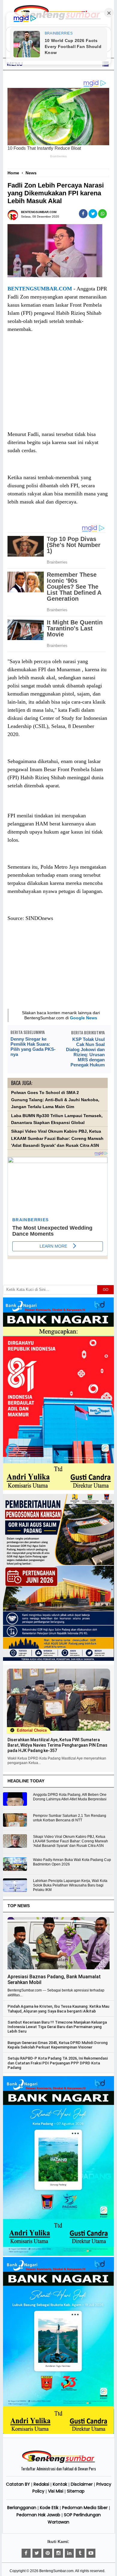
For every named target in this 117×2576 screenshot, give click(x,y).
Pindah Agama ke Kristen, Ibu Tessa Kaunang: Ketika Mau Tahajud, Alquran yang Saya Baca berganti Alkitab (58, 2009)
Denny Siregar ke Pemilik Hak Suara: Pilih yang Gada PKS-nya (33, 1047)
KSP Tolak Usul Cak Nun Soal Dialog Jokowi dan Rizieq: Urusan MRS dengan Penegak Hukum (85, 1052)
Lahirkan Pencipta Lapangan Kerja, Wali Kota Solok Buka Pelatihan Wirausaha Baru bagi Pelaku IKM (70, 1885)
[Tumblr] (80, 2553)
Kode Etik (49, 2508)
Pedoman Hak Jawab (38, 2515)
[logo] (58, 2462)
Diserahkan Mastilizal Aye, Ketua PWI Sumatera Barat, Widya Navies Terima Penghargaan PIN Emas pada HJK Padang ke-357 (57, 1745)
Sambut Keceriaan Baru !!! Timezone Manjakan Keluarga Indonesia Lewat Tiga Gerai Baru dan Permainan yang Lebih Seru (57, 2027)
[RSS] (91, 2553)
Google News (84, 1018)
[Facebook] (26, 2553)
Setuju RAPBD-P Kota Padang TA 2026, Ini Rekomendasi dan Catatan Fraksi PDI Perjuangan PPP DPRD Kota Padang (58, 2063)
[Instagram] (58, 2553)
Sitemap (76, 2491)
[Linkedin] (69, 2553)
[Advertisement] (58, 387)
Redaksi (41, 2484)
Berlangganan (22, 2508)
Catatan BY (18, 2484)
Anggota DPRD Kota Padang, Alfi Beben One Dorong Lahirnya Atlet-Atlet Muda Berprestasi (70, 1797)
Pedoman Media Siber (85, 2508)
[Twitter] (37, 2553)
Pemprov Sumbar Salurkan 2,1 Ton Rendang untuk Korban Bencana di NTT (70, 1818)
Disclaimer (82, 2484)
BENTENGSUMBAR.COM (40, 289)
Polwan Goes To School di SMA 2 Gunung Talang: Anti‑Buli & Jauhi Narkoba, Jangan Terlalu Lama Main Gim (55, 1100)
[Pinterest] (48, 2553)
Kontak (60, 2484)
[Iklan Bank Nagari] (59, 2255)
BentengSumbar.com (56, 2571)
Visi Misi (56, 2491)
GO (106, 1290)
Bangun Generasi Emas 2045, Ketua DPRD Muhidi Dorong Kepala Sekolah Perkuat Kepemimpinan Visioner (58, 2045)
